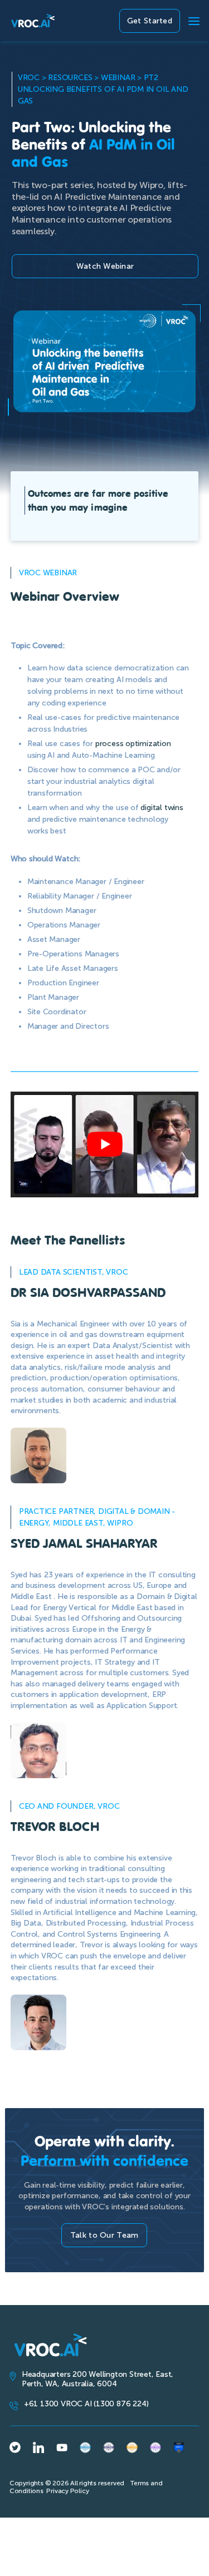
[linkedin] (38, 2447)
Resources (70, 78)
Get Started (150, 21)
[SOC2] (179, 2447)
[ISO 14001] (155, 2447)
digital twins (162, 808)
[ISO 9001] (109, 2447)
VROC (29, 78)
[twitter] (15, 2448)
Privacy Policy (67, 2491)
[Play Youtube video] (105, 1144)
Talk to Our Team (104, 2235)
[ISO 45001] (85, 2447)
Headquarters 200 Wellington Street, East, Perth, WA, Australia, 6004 (98, 2379)
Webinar (118, 78)
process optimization (133, 744)
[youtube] (62, 2447)
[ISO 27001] (132, 2447)
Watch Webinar (105, 266)
